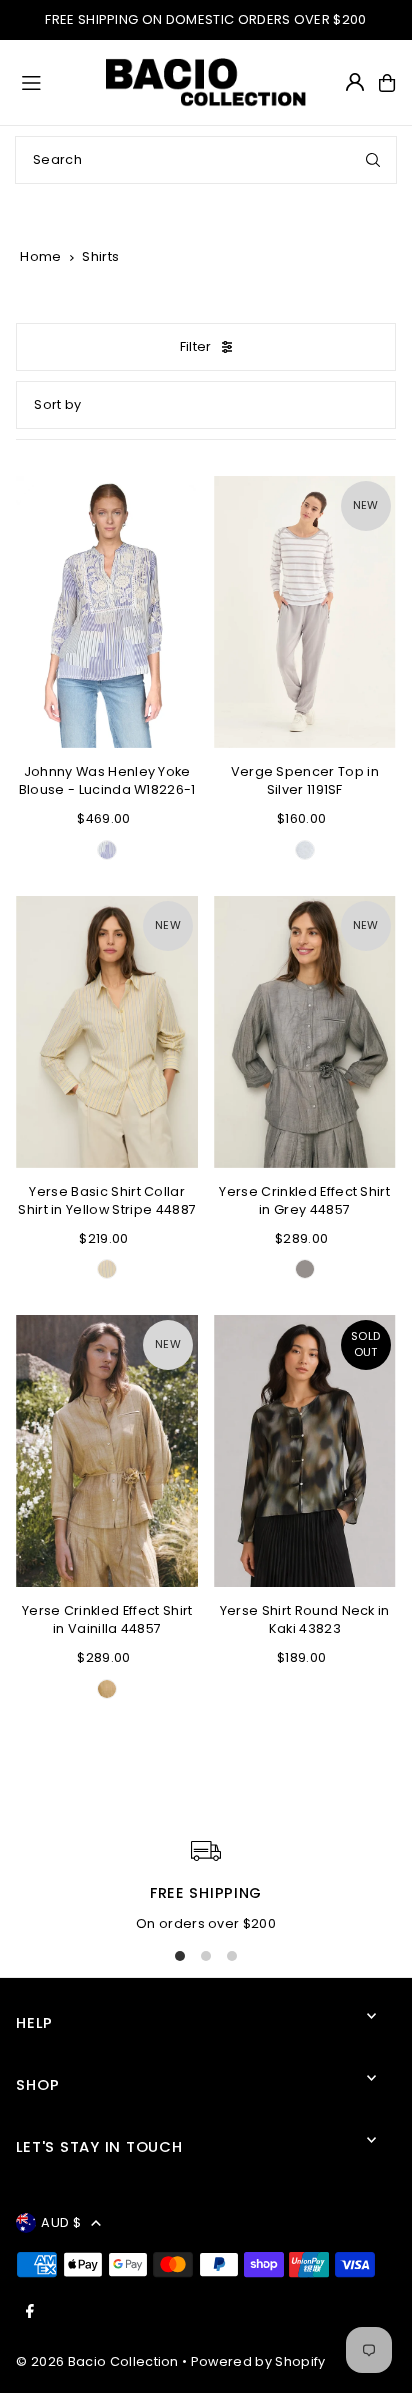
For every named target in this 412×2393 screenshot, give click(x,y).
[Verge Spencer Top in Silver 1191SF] (305, 612)
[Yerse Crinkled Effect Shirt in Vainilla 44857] (107, 1451)
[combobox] (206, 160)
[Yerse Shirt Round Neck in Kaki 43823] (305, 1451)
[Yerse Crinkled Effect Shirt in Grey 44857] (305, 1032)
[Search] (373, 160)
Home (40, 256)
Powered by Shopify (258, 2361)
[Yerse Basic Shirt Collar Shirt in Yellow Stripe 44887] (107, 1032)
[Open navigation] (54, 82)
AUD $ (61, 2222)
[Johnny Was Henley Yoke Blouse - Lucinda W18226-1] (107, 612)
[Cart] (387, 83)
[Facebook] (30, 2312)
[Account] (355, 82)
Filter (196, 346)
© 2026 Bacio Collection (97, 2361)
